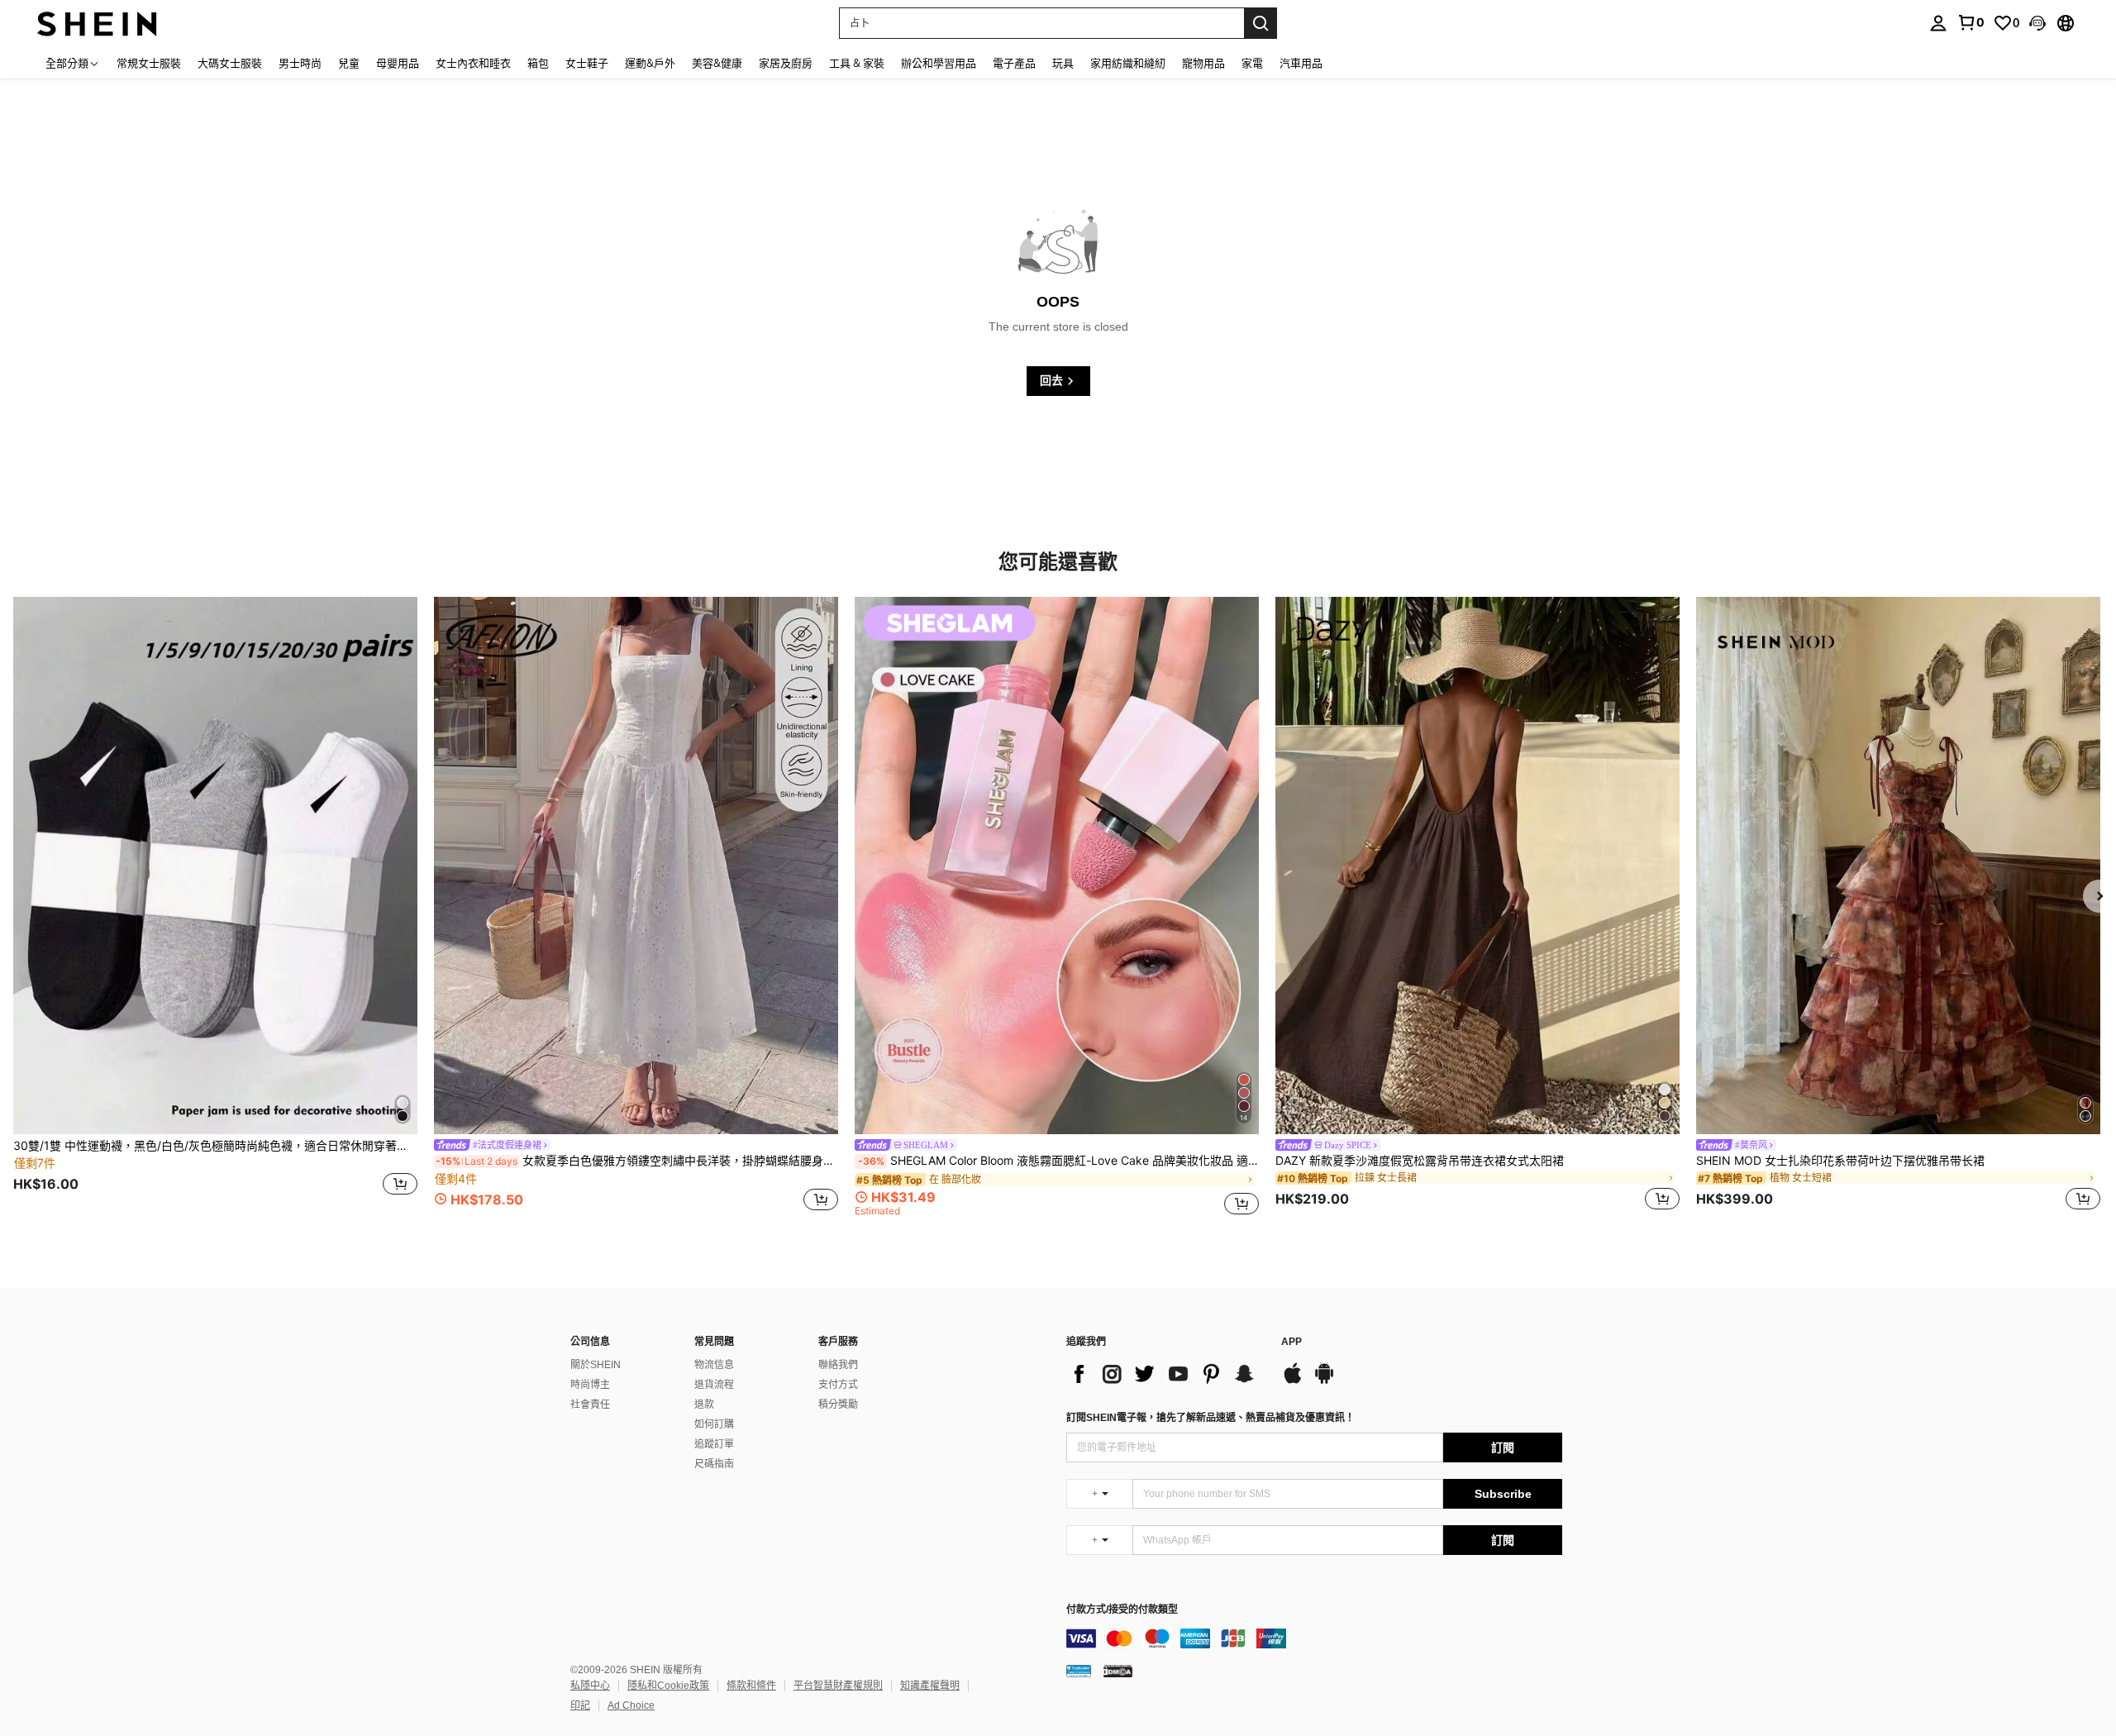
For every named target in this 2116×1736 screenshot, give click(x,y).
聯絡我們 (838, 1365)
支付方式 (838, 1385)
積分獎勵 (838, 1405)
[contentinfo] (1314, 1638)
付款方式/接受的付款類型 (1122, 1610)
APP (1292, 1342)
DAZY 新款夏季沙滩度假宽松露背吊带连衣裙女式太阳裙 (1420, 1161)
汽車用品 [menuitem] (1301, 63)
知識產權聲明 (930, 1686)
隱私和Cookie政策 (668, 1686)
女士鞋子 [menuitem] (587, 63)
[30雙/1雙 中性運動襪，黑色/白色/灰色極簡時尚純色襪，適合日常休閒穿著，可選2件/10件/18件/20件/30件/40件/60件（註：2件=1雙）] (215, 866)
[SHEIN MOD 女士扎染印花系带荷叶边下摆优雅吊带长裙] (1898, 866)
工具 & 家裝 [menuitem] (857, 63)
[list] (1165, 1374)
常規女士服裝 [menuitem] (149, 63)
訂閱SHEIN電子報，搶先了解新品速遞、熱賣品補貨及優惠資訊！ (1211, 1418)
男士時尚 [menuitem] (300, 63)
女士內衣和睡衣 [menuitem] (473, 63)
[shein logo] (97, 23)
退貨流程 (714, 1385)
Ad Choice (631, 1705)
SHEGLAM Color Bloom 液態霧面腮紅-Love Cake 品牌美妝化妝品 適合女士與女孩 (1058, 1161)
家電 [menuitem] (1252, 63)
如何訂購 (714, 1424)
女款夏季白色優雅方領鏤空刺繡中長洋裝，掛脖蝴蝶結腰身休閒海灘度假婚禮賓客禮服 (637, 1161)
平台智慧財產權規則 (838, 1686)
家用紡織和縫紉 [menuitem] (1128, 63)
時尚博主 (590, 1385)
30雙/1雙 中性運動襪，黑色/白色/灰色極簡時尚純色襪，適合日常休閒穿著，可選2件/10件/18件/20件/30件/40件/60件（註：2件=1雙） (215, 1146)
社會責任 (590, 1405)
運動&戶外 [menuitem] (650, 63)
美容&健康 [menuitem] (717, 63)
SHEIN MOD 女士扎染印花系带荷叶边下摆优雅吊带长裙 (1840, 1161)
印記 (580, 1705)
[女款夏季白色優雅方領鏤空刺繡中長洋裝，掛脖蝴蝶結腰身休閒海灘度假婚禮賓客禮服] (636, 866)
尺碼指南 (714, 1464)
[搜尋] (1261, 23)
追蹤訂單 (714, 1444)
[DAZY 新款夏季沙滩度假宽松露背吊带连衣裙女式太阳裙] (1477, 866)
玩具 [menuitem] (1063, 63)
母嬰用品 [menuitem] (398, 63)
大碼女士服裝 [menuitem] (230, 63)
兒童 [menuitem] (349, 63)
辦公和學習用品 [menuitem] (939, 63)
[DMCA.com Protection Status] (1118, 1670)
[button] (2037, 23)
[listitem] (215, 906)
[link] (1971, 22)
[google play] (1324, 1381)
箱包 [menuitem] (538, 63)
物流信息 (714, 1365)
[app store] (1293, 1381)
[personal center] (1938, 23)
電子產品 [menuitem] (1014, 63)
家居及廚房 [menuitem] (786, 63)
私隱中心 (590, 1686)
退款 (704, 1405)
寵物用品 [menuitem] (1203, 63)
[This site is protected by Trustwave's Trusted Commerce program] (1079, 1670)
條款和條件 (751, 1686)
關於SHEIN (596, 1365)
